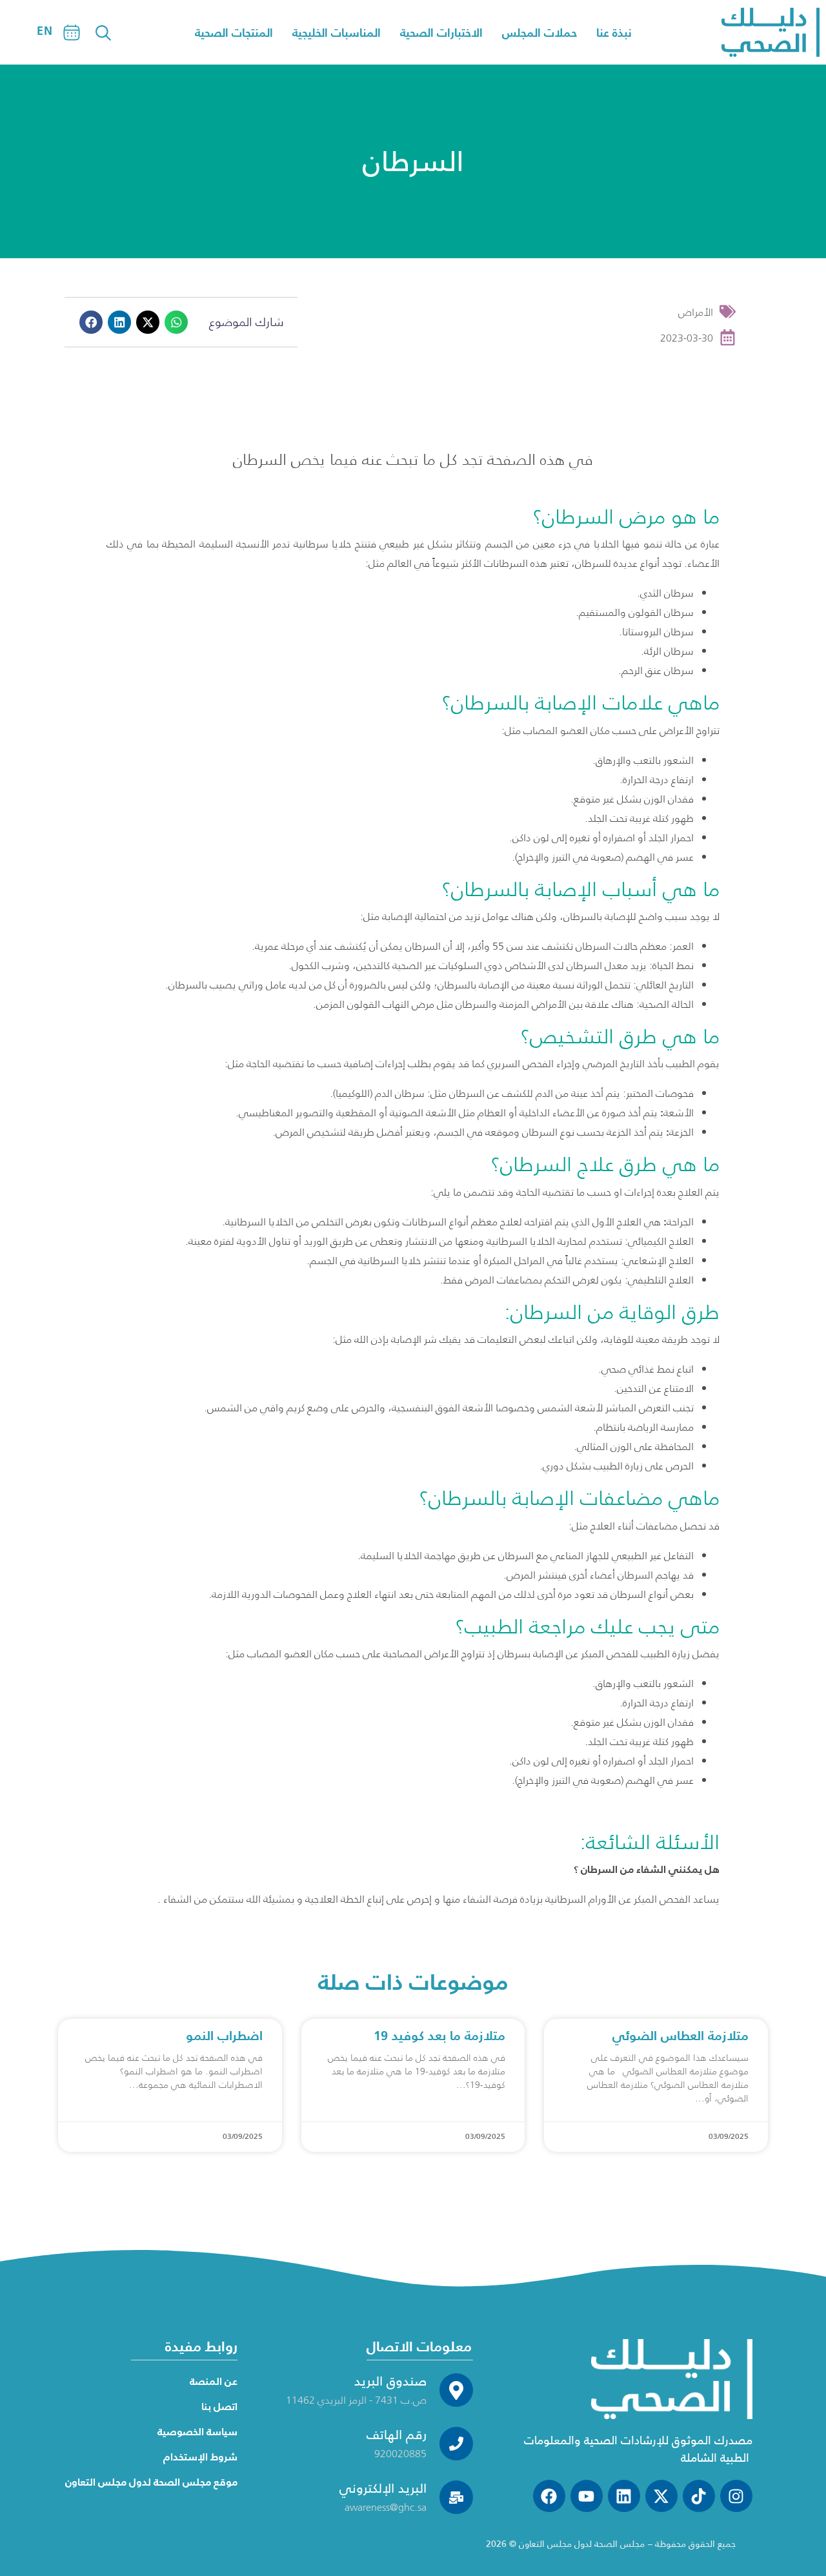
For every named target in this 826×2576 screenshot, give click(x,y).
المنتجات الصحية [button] (234, 33)
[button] (91, 322)
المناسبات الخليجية (337, 33)
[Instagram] (736, 2496)
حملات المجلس (539, 33)
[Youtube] (587, 2496)
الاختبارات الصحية (441, 33)
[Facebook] (549, 2496)
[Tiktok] (699, 2496)
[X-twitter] (661, 2496)
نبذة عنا (614, 33)
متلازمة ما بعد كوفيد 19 (439, 2036)
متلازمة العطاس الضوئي (680, 2036)
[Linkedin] (624, 2496)
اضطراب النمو (224, 2036)
